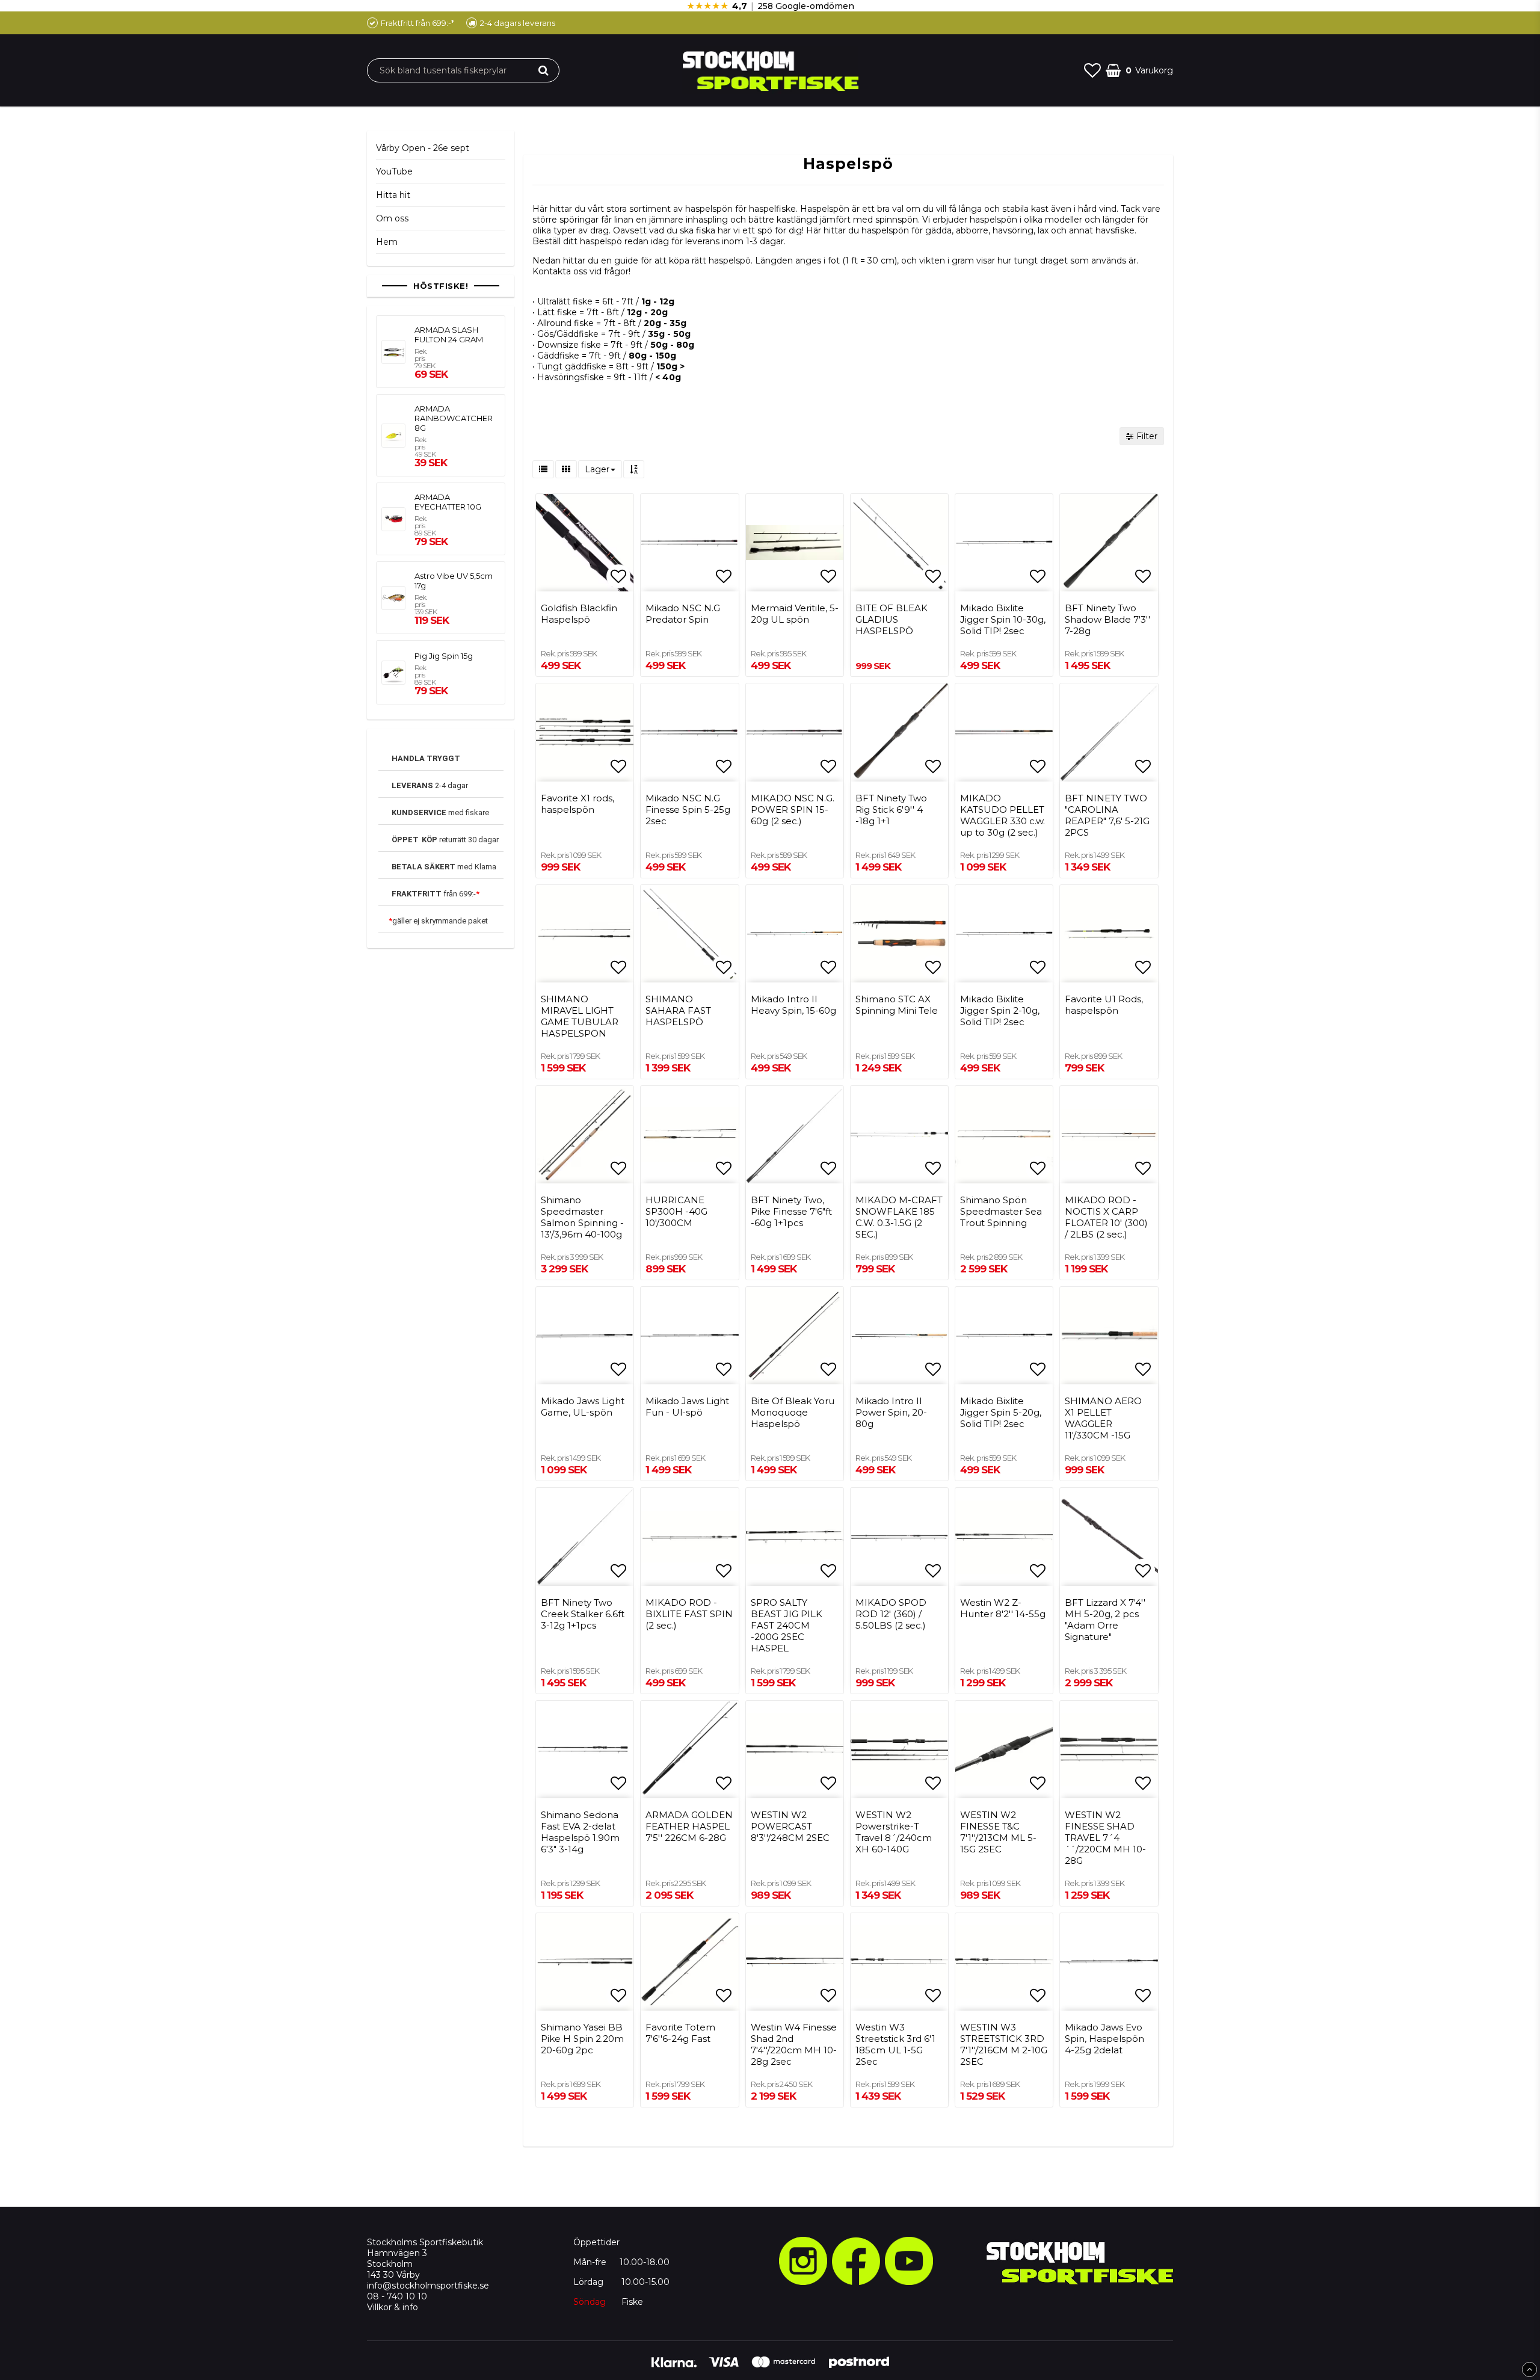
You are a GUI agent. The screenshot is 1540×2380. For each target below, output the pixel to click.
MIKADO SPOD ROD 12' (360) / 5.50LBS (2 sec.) (891, 1614)
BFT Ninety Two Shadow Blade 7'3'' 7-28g (1107, 619)
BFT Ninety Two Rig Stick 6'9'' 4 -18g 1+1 (891, 809)
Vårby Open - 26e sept (423, 148)
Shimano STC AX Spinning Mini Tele (897, 1005)
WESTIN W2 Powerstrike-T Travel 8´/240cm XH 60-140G (894, 1832)
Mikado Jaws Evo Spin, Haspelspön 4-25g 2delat (1104, 2039)
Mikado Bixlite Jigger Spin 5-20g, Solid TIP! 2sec (1001, 1412)
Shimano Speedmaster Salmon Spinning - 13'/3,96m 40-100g (582, 1217)
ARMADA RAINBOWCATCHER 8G (454, 418)
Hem (387, 242)
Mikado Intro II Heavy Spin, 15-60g (793, 1005)
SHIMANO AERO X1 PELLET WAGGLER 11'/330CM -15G (1103, 1418)
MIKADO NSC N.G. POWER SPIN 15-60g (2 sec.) (793, 809)
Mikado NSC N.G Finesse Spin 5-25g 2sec (688, 809)
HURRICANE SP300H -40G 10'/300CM (676, 1211)
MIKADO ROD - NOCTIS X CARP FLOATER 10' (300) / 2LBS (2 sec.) (1106, 1217)
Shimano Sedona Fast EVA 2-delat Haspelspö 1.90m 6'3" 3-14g (580, 1832)
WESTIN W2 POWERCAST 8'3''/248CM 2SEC (790, 1826)
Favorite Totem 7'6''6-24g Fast (680, 2033)
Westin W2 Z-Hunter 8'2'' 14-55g (1003, 1608)
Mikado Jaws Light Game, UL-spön (583, 1407)
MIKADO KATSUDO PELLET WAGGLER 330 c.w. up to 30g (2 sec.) (1003, 815)
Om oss (392, 218)
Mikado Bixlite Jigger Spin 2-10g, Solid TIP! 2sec (1000, 1010)
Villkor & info (393, 2307)
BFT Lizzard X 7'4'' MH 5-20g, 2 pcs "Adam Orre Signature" (1105, 1620)
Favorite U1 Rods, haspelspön (1104, 1005)
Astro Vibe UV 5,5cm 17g (454, 581)
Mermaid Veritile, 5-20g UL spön (795, 614)
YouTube (394, 171)
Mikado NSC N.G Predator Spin (683, 614)
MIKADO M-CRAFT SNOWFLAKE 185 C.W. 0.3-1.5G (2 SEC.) (899, 1217)
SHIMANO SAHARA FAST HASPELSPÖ (678, 1010)
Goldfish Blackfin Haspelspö (579, 614)
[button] (1092, 70)
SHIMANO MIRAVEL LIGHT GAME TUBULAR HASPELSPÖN (580, 1016)
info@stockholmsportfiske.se (428, 2286)
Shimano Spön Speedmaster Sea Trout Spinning (1001, 1211)
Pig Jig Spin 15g (444, 656)
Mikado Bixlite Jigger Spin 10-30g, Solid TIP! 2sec (1003, 619)
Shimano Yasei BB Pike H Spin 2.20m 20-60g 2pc (582, 2039)
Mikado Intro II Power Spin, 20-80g (891, 1412)
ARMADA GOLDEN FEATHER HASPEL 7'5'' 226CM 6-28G (689, 1826)
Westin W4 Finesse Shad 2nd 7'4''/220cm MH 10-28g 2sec (794, 2044)
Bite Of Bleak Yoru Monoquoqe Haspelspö (793, 1412)
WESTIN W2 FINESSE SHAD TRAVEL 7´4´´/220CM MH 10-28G (1105, 1838)
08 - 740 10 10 (397, 2296)
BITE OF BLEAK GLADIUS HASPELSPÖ (892, 619)
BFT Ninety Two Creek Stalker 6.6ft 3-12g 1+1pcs (583, 1614)
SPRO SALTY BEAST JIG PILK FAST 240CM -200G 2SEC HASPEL (787, 1625)
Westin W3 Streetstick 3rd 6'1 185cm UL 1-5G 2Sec (895, 2044)
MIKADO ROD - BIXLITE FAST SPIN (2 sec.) (689, 1614)
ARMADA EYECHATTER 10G (448, 502)
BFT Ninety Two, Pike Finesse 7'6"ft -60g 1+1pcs (791, 1211)
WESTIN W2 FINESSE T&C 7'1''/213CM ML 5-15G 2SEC (998, 1832)
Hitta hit (393, 195)
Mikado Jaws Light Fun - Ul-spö (687, 1407)
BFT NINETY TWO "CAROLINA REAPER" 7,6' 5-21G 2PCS (1107, 815)
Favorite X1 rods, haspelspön (577, 804)
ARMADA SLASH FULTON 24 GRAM (449, 334)
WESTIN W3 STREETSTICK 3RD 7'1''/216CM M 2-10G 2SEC (1004, 2044)
